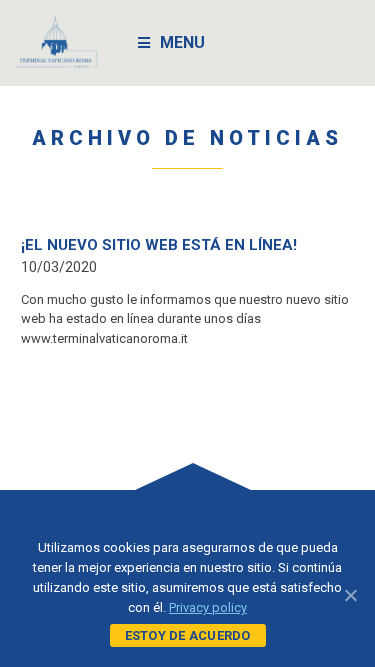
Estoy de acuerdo (188, 635)
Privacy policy (208, 607)
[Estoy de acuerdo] (350, 595)
